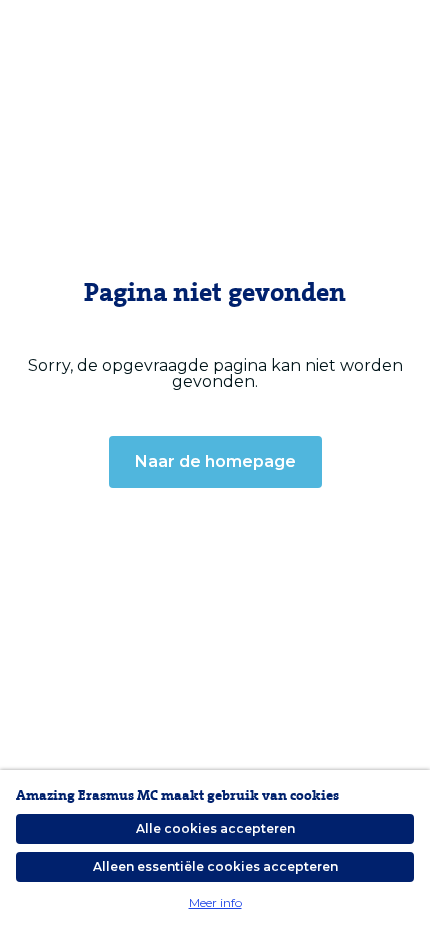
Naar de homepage (215, 461)
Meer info (215, 902)
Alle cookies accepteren (215, 828)
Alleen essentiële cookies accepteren (215, 866)
